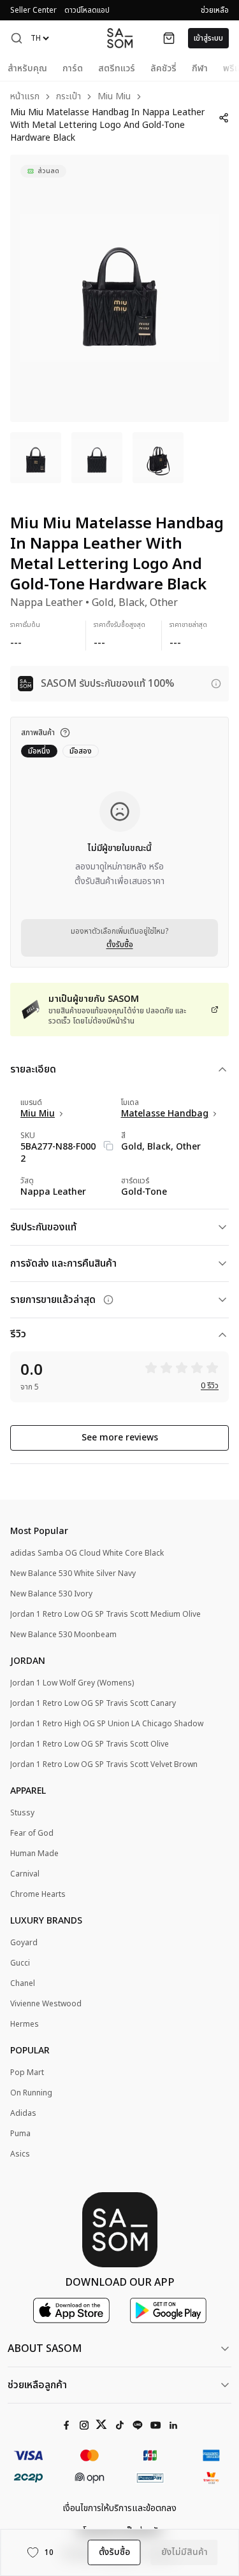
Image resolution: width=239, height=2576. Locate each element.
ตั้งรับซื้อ (120, 945)
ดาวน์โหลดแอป (87, 10)
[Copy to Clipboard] (108, 1146)
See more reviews (120, 1438)
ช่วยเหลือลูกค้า (37, 2385)
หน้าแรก (25, 97)
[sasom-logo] (120, 38)
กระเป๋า (69, 97)
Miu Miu (114, 97)
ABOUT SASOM (45, 2349)
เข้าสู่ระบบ (208, 38)
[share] (224, 118)
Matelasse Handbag (165, 1114)
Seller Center (33, 10)
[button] (17, 38)
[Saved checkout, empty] (169, 38)
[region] (119, 288)
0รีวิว (210, 1386)
